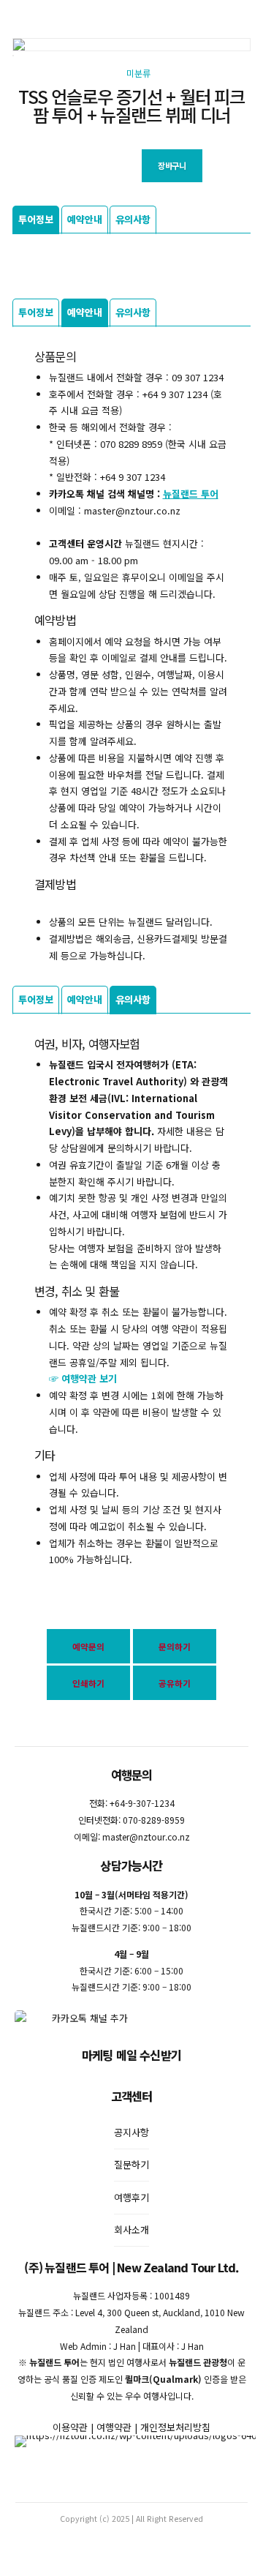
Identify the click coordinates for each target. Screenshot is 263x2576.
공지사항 (131, 2132)
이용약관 (70, 2427)
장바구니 (172, 165)
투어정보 (36, 219)
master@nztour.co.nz (146, 1836)
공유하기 (175, 1683)
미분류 (138, 73)
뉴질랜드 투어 (191, 494)
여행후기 (131, 2197)
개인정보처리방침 (175, 2427)
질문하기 (131, 2164)
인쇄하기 (88, 1683)
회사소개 (131, 2229)
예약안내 (85, 219)
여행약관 (114, 2427)
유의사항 (133, 219)
